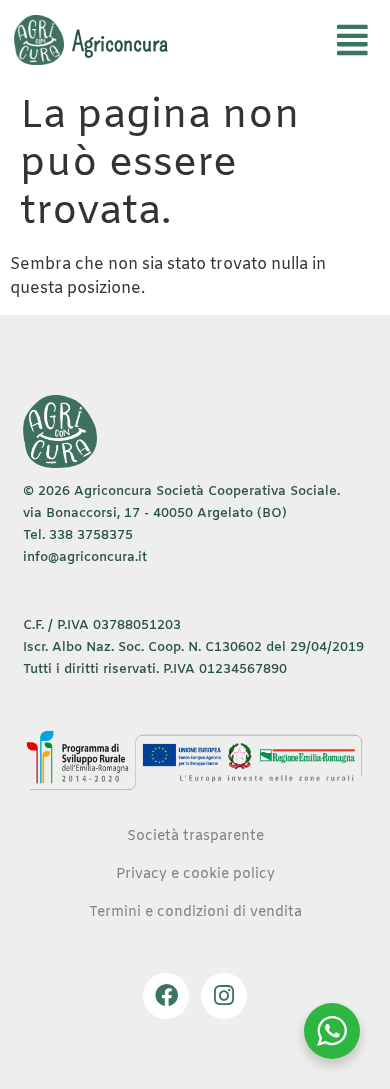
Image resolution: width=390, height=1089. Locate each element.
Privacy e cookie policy (195, 874)
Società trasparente (195, 836)
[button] (353, 42)
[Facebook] (166, 996)
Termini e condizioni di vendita (195, 912)
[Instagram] (224, 996)
